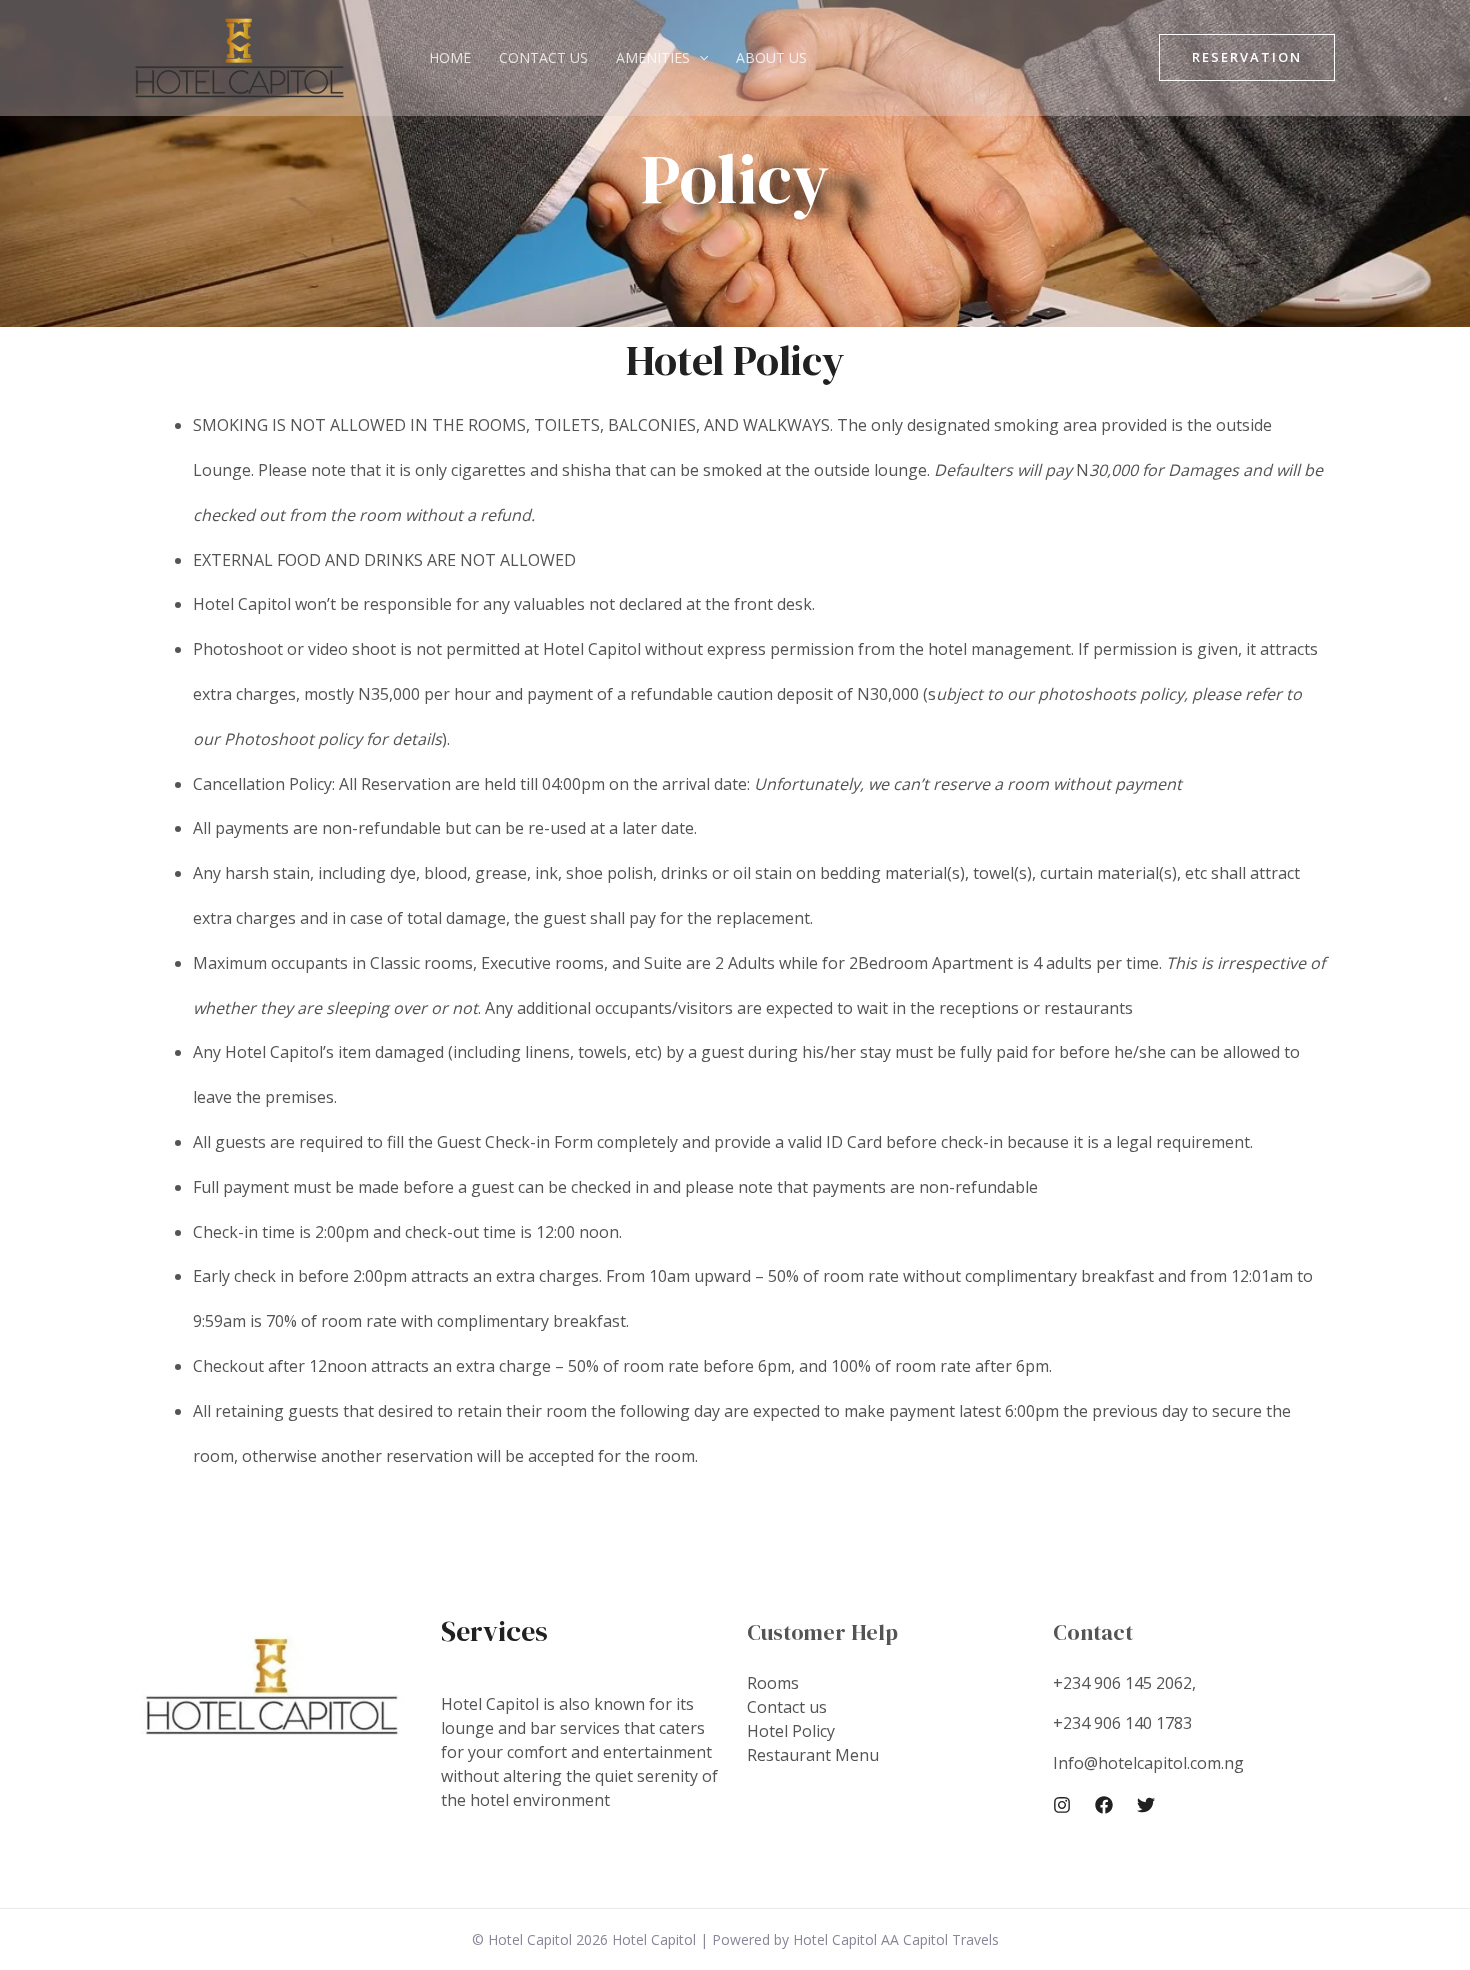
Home (450, 57)
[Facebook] (1104, 1805)
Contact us (543, 57)
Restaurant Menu (813, 1755)
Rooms (773, 1683)
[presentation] (699, 57)
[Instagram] (1062, 1805)
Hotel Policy (791, 1731)
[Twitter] (1146, 1805)
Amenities (653, 57)
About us (771, 57)
